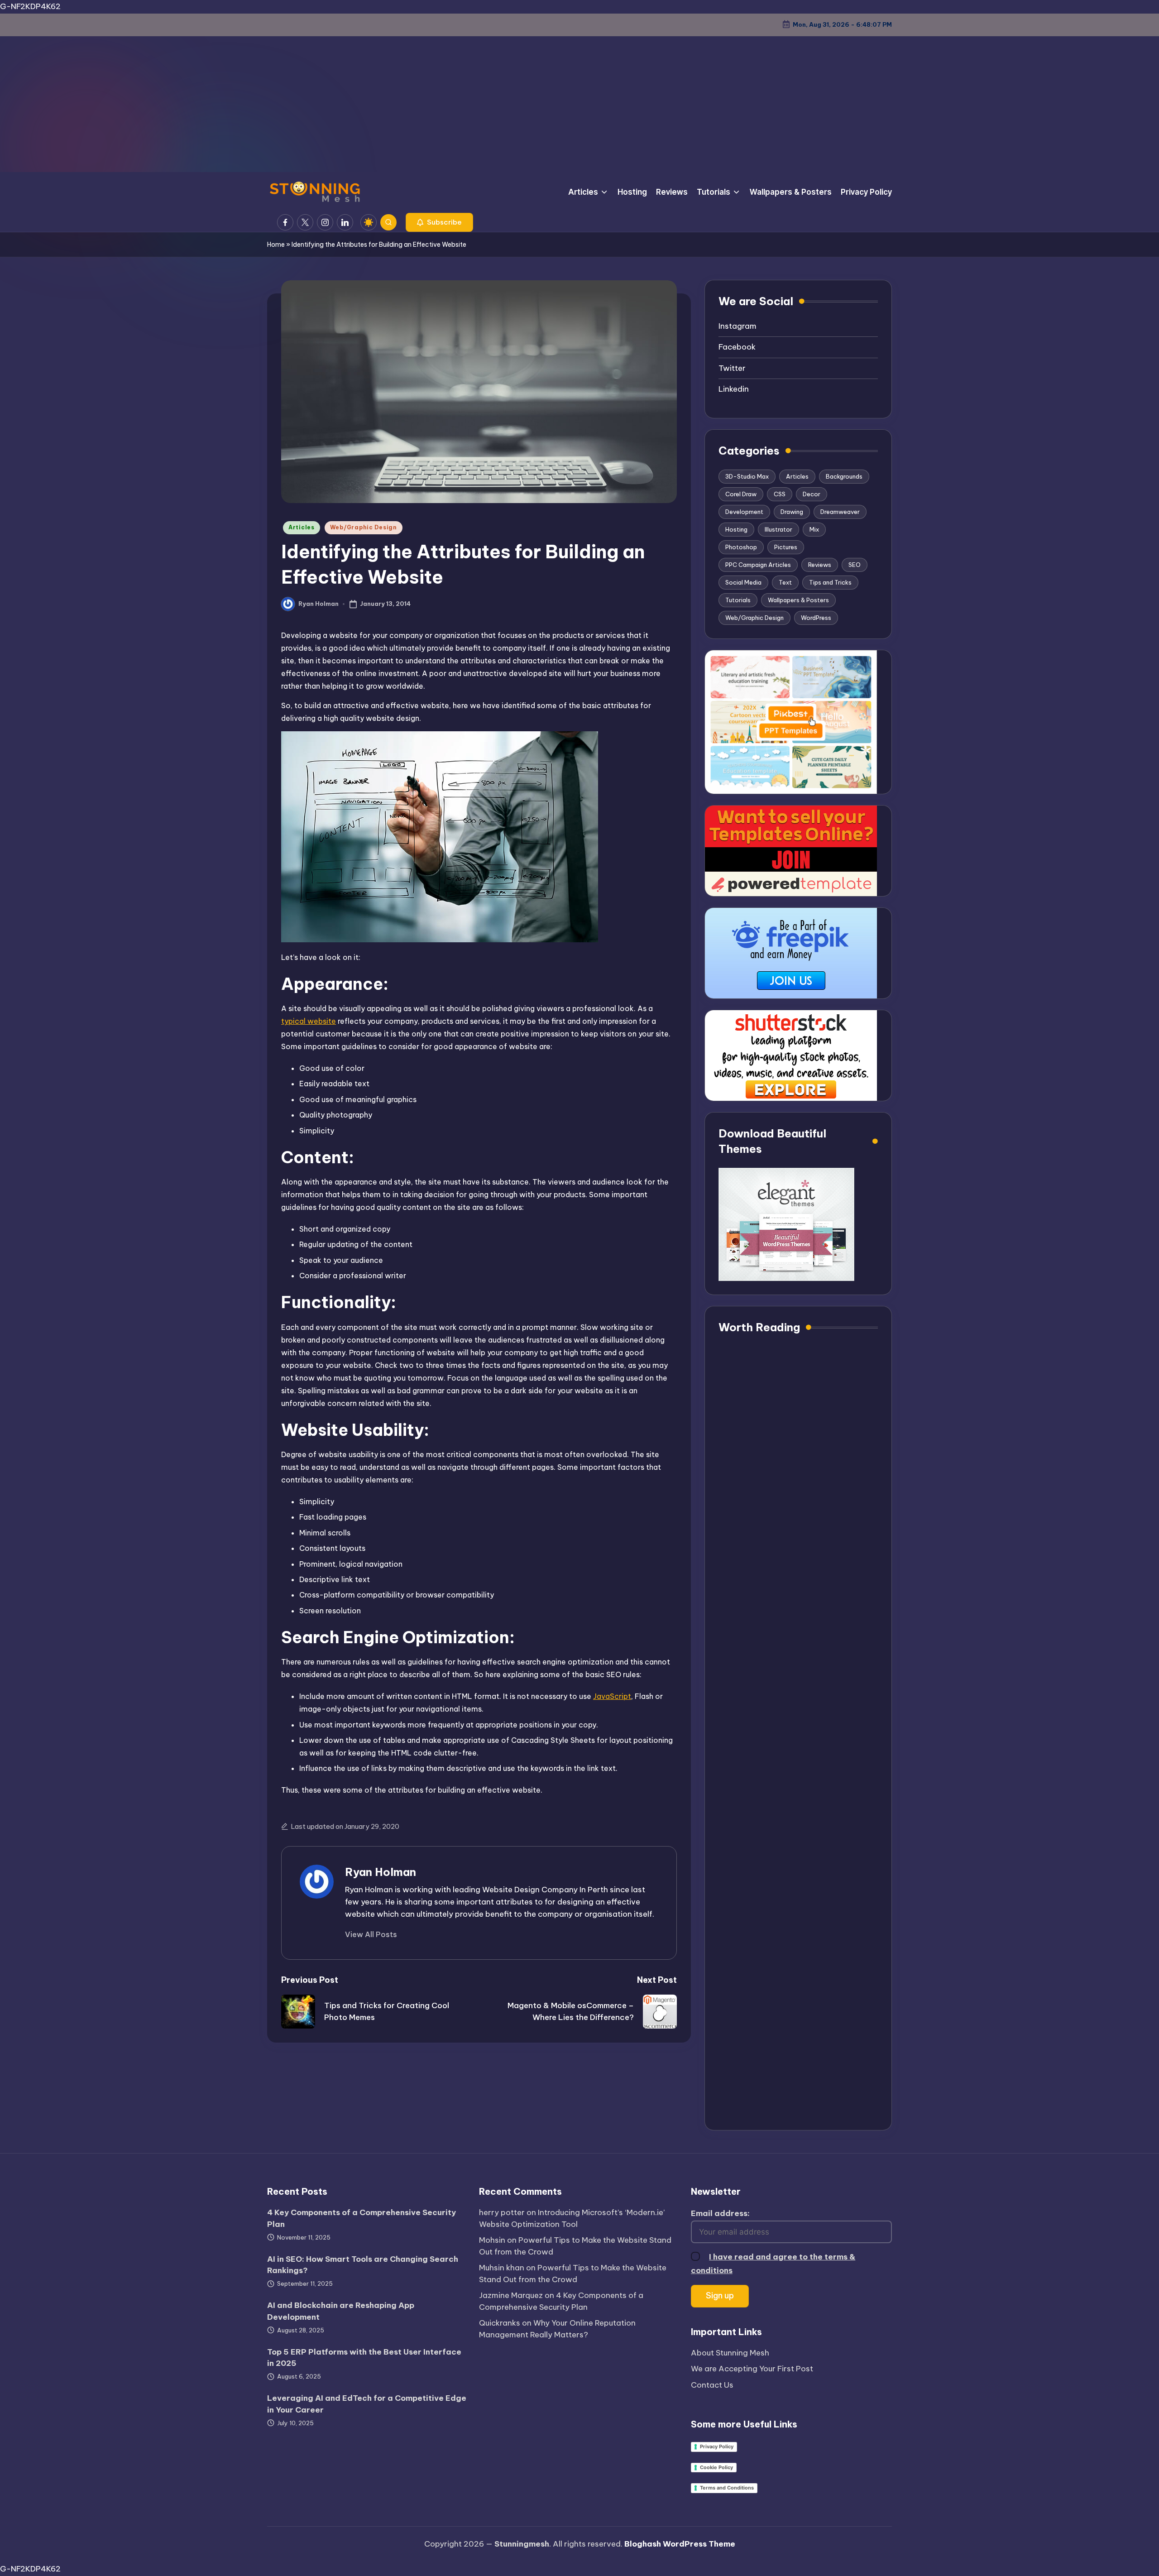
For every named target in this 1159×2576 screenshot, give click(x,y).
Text (785, 582)
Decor (812, 494)
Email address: (720, 2213)
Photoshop (741, 547)
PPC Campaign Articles (758, 565)
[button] (439, 222)
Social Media (743, 582)
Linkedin (734, 389)
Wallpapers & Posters (798, 600)
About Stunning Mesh (730, 2353)
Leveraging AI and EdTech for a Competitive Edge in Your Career (367, 2404)
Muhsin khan (502, 2268)
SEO (855, 565)
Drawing (792, 512)
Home (276, 245)
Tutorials (738, 600)
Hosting (736, 529)
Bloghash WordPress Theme (680, 2544)
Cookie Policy (716, 2467)
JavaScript (612, 1696)
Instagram (738, 326)
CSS (780, 494)
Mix (814, 529)
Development (744, 512)
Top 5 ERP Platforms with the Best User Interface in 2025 (364, 2358)
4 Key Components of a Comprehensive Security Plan (362, 2218)
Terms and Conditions (727, 2488)
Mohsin (492, 2240)
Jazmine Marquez (511, 2295)
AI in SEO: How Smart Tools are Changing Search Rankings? (363, 2265)
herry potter (502, 2212)
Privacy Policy (717, 2446)
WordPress (816, 618)
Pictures (786, 547)
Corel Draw (741, 494)
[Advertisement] (579, 104)
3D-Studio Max (747, 476)
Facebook (737, 347)
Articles (302, 527)
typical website (309, 1021)
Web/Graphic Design (364, 527)
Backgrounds (844, 476)
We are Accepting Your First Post (752, 2369)
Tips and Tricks (830, 582)
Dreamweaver (840, 512)
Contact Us (712, 2385)
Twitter (732, 368)
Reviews (820, 565)
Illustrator (778, 529)
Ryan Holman (381, 1872)
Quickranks (500, 2323)
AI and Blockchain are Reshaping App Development (341, 2311)
